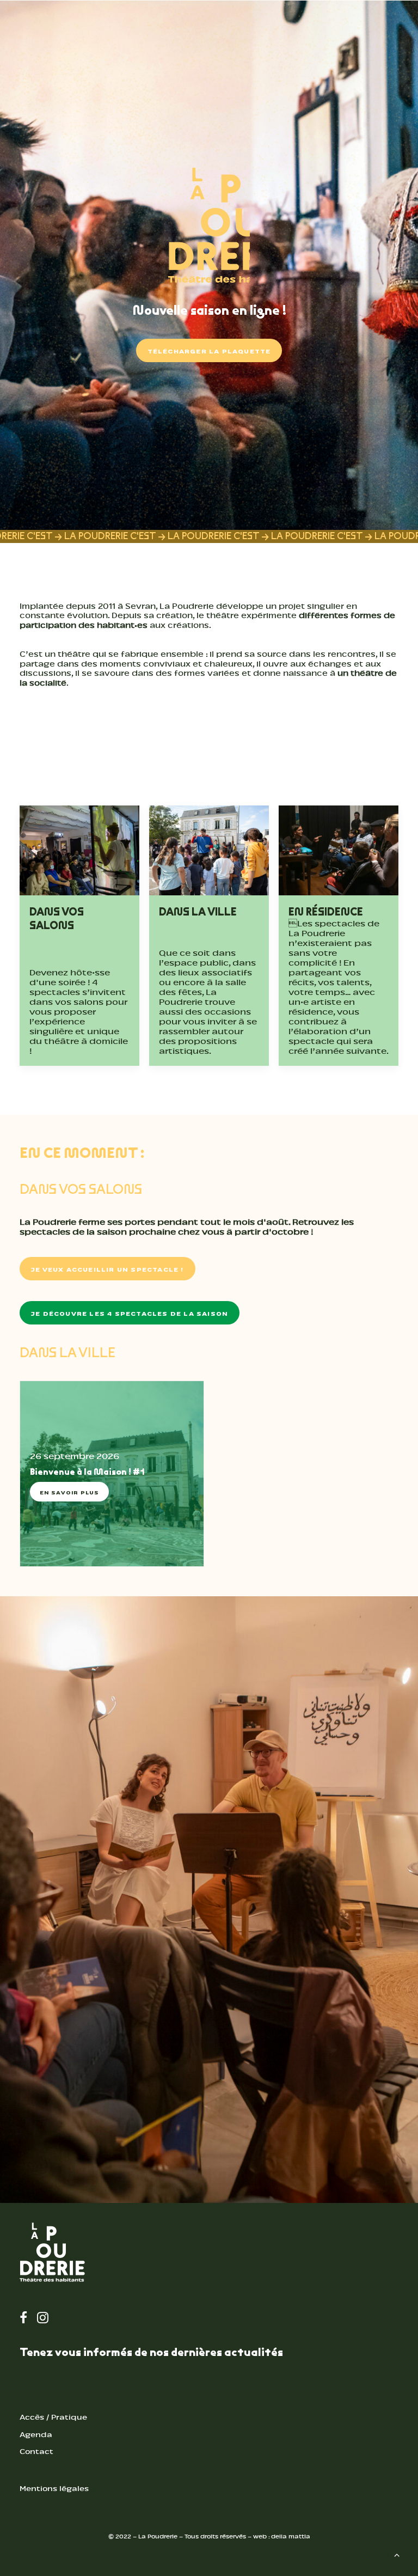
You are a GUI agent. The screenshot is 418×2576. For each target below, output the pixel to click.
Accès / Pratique (53, 2417)
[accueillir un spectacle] (209, 1900)
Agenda (36, 2435)
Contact (36, 2452)
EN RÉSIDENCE (326, 912)
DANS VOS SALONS (57, 918)
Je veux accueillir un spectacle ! (107, 1269)
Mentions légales (54, 2489)
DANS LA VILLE (198, 912)
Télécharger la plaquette (209, 350)
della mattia (291, 2537)
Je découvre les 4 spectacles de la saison (130, 1313)
